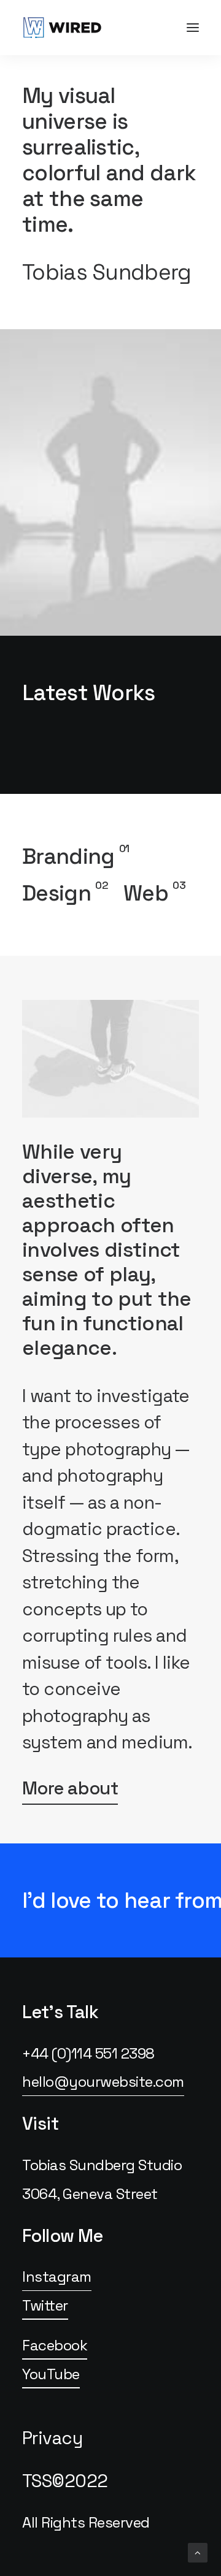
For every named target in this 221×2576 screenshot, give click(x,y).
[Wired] (62, 28)
